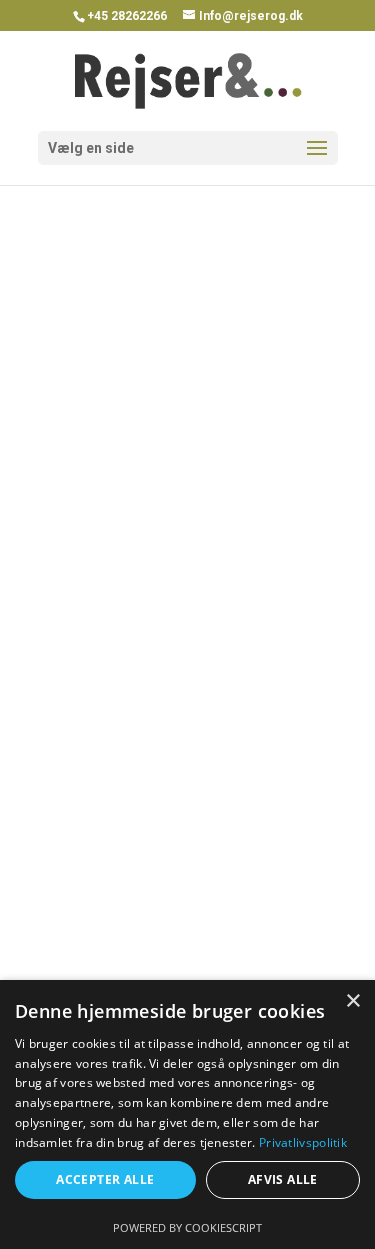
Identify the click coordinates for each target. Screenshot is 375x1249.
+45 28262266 (127, 16)
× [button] (352, 1001)
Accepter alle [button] (105, 1179)
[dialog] (187, 1114)
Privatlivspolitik (303, 1142)
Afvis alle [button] (283, 1179)
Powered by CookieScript (187, 1227)
